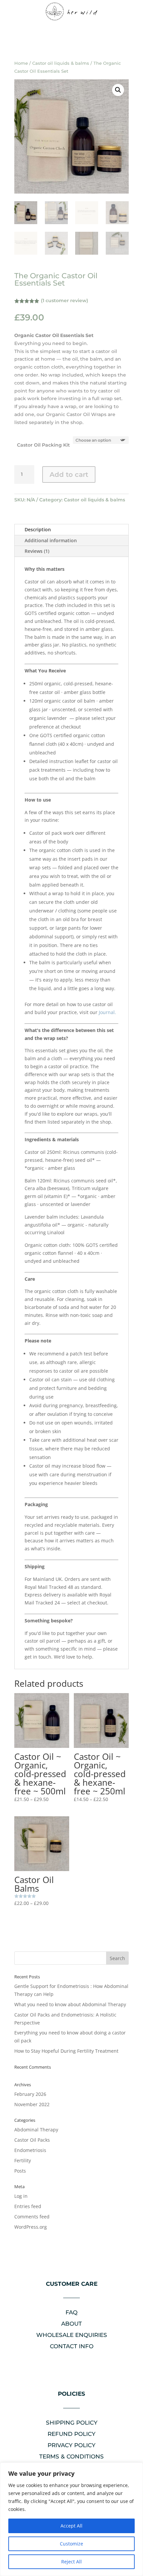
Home (21, 63)
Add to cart (69, 474)
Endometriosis (30, 2150)
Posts (20, 2171)
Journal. (107, 1012)
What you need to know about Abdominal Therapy (70, 2004)
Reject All (71, 2562)
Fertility (23, 2160)
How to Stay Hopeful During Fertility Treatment (66, 2051)
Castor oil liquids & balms (61, 63)
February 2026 (30, 2094)
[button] (118, 90)
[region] (71, 2519)
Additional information (51, 540)
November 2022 (32, 2104)
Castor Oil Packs (32, 2140)
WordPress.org (31, 2227)
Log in (21, 2196)
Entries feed (28, 2206)
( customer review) (65, 301)
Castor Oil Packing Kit (43, 445)
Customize (71, 2544)
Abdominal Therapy (36, 2130)
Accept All (71, 2526)
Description (38, 529)
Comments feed (32, 2217)
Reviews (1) (37, 551)
